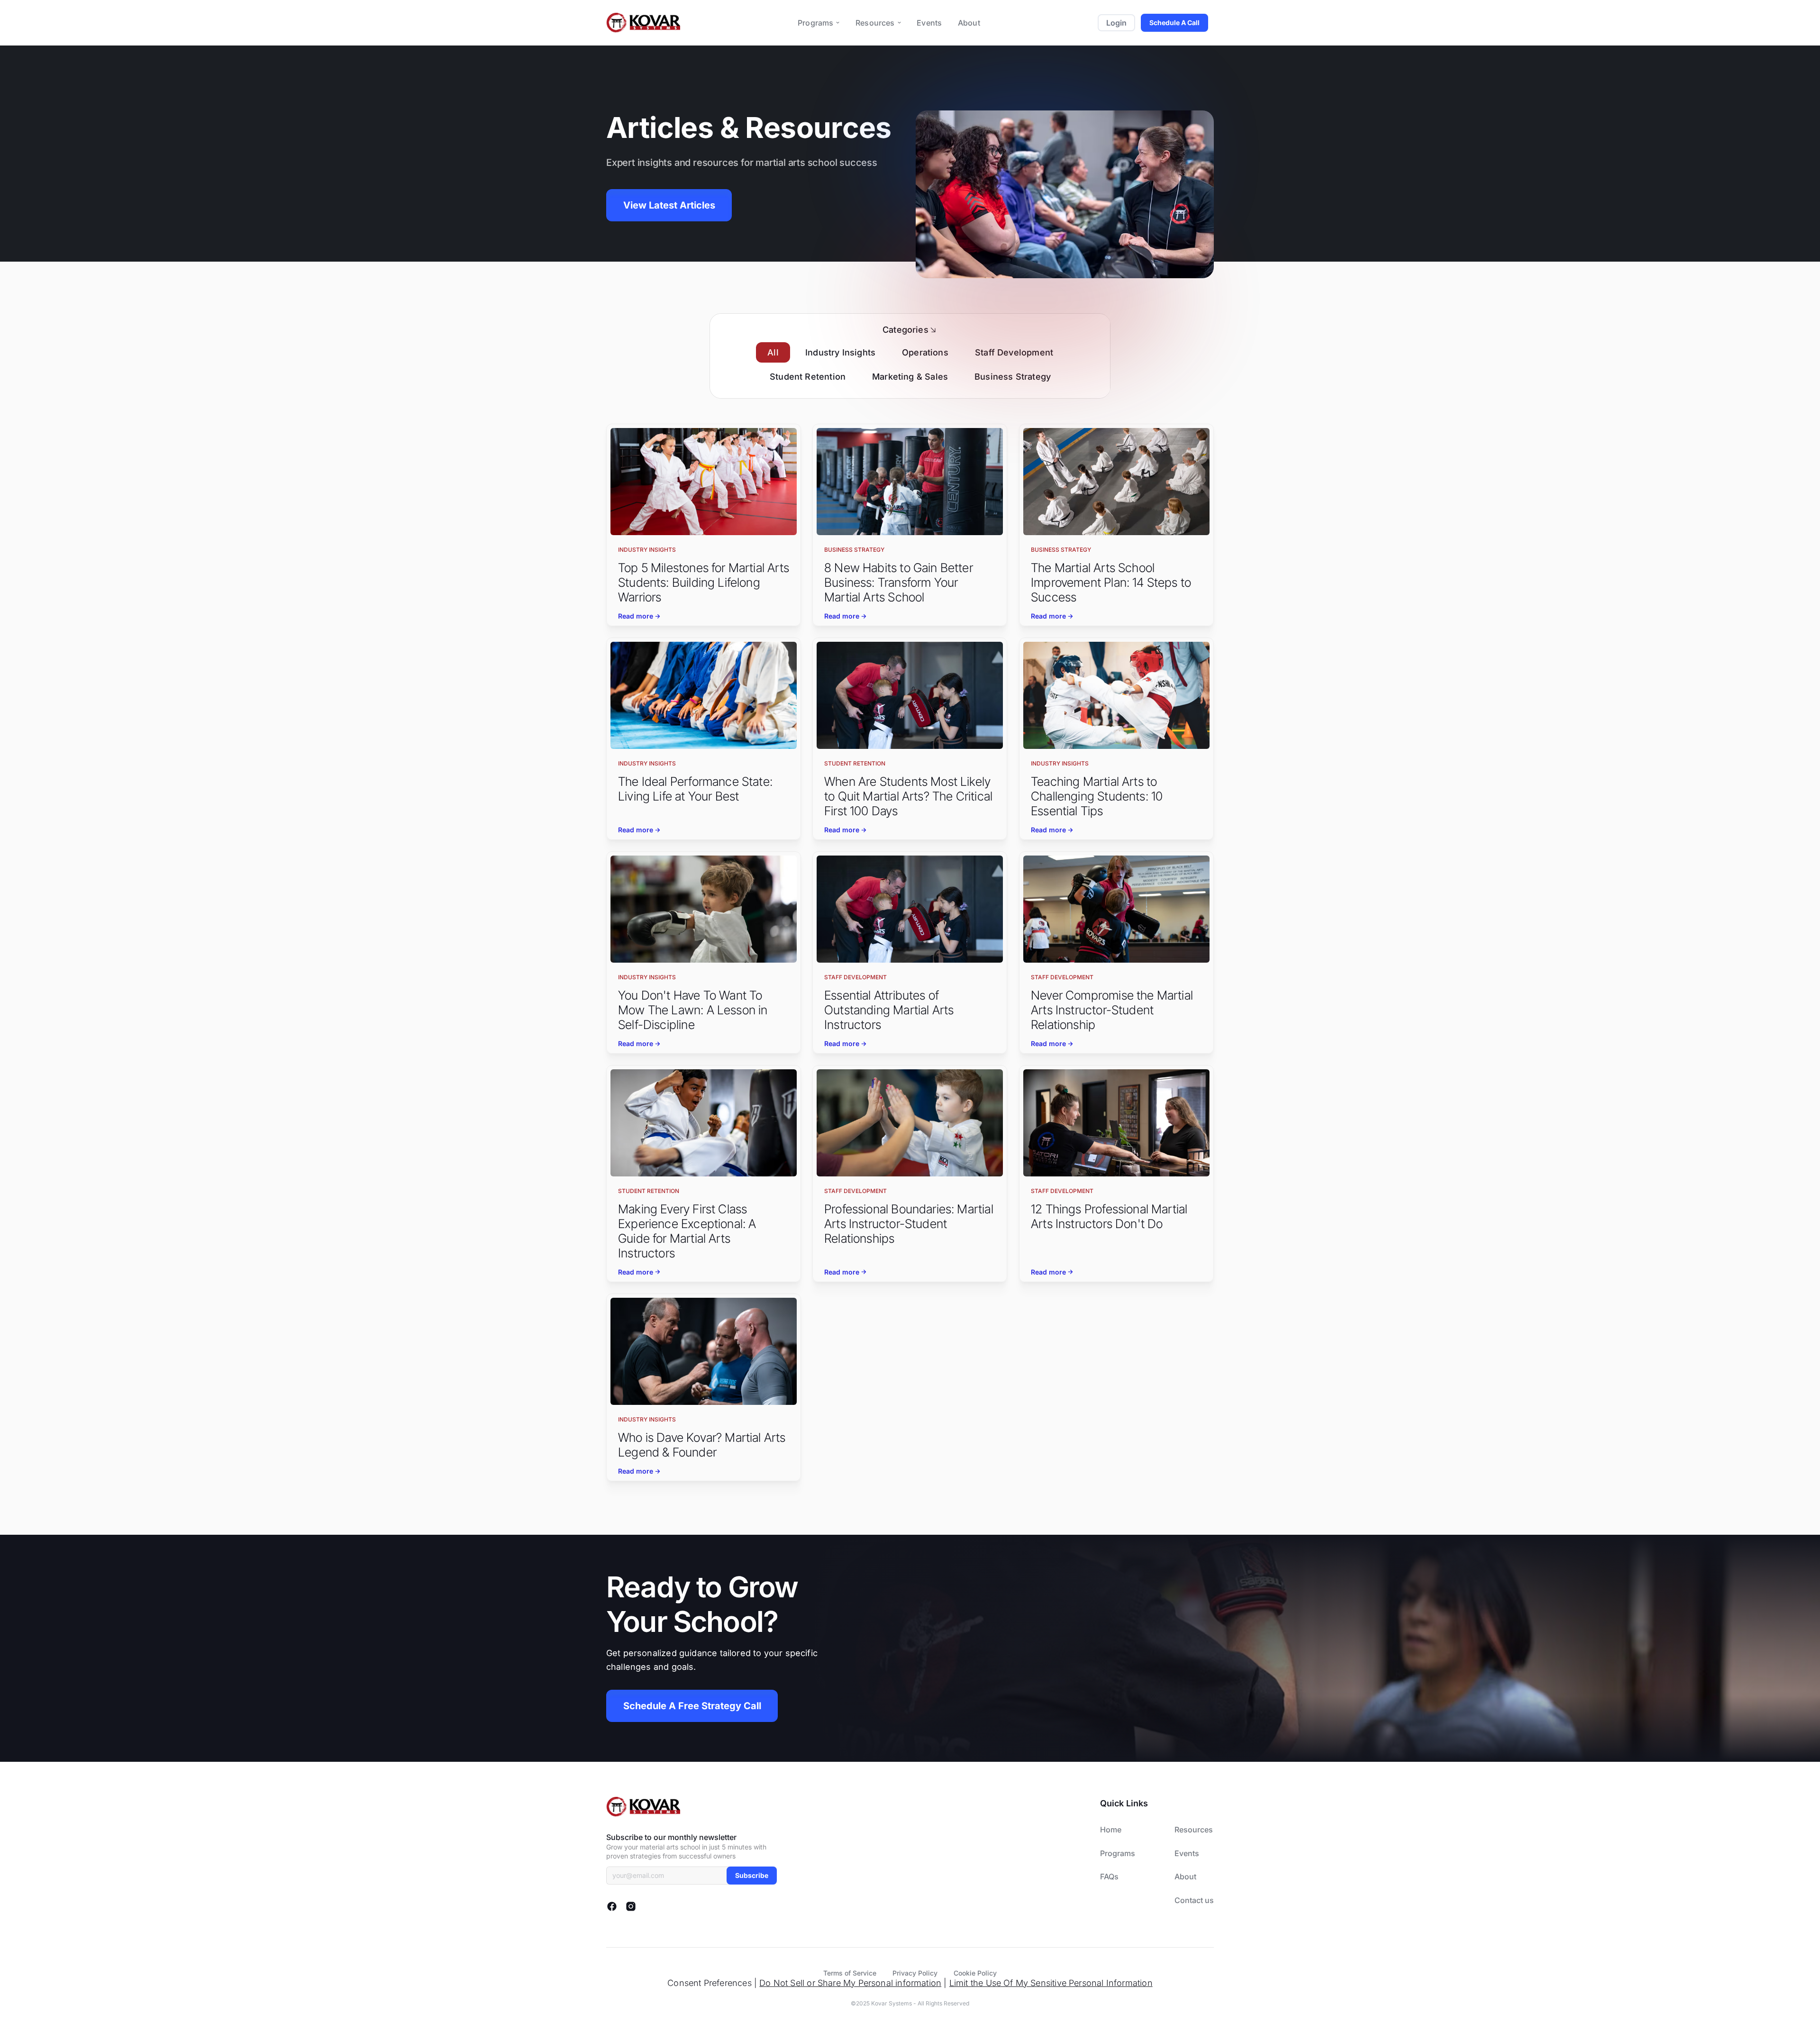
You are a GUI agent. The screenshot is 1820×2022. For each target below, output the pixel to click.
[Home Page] (643, 23)
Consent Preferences (709, 1983)
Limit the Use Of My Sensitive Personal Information (1051, 1983)
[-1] (704, 525)
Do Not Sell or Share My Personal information (850, 1983)
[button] (819, 23)
